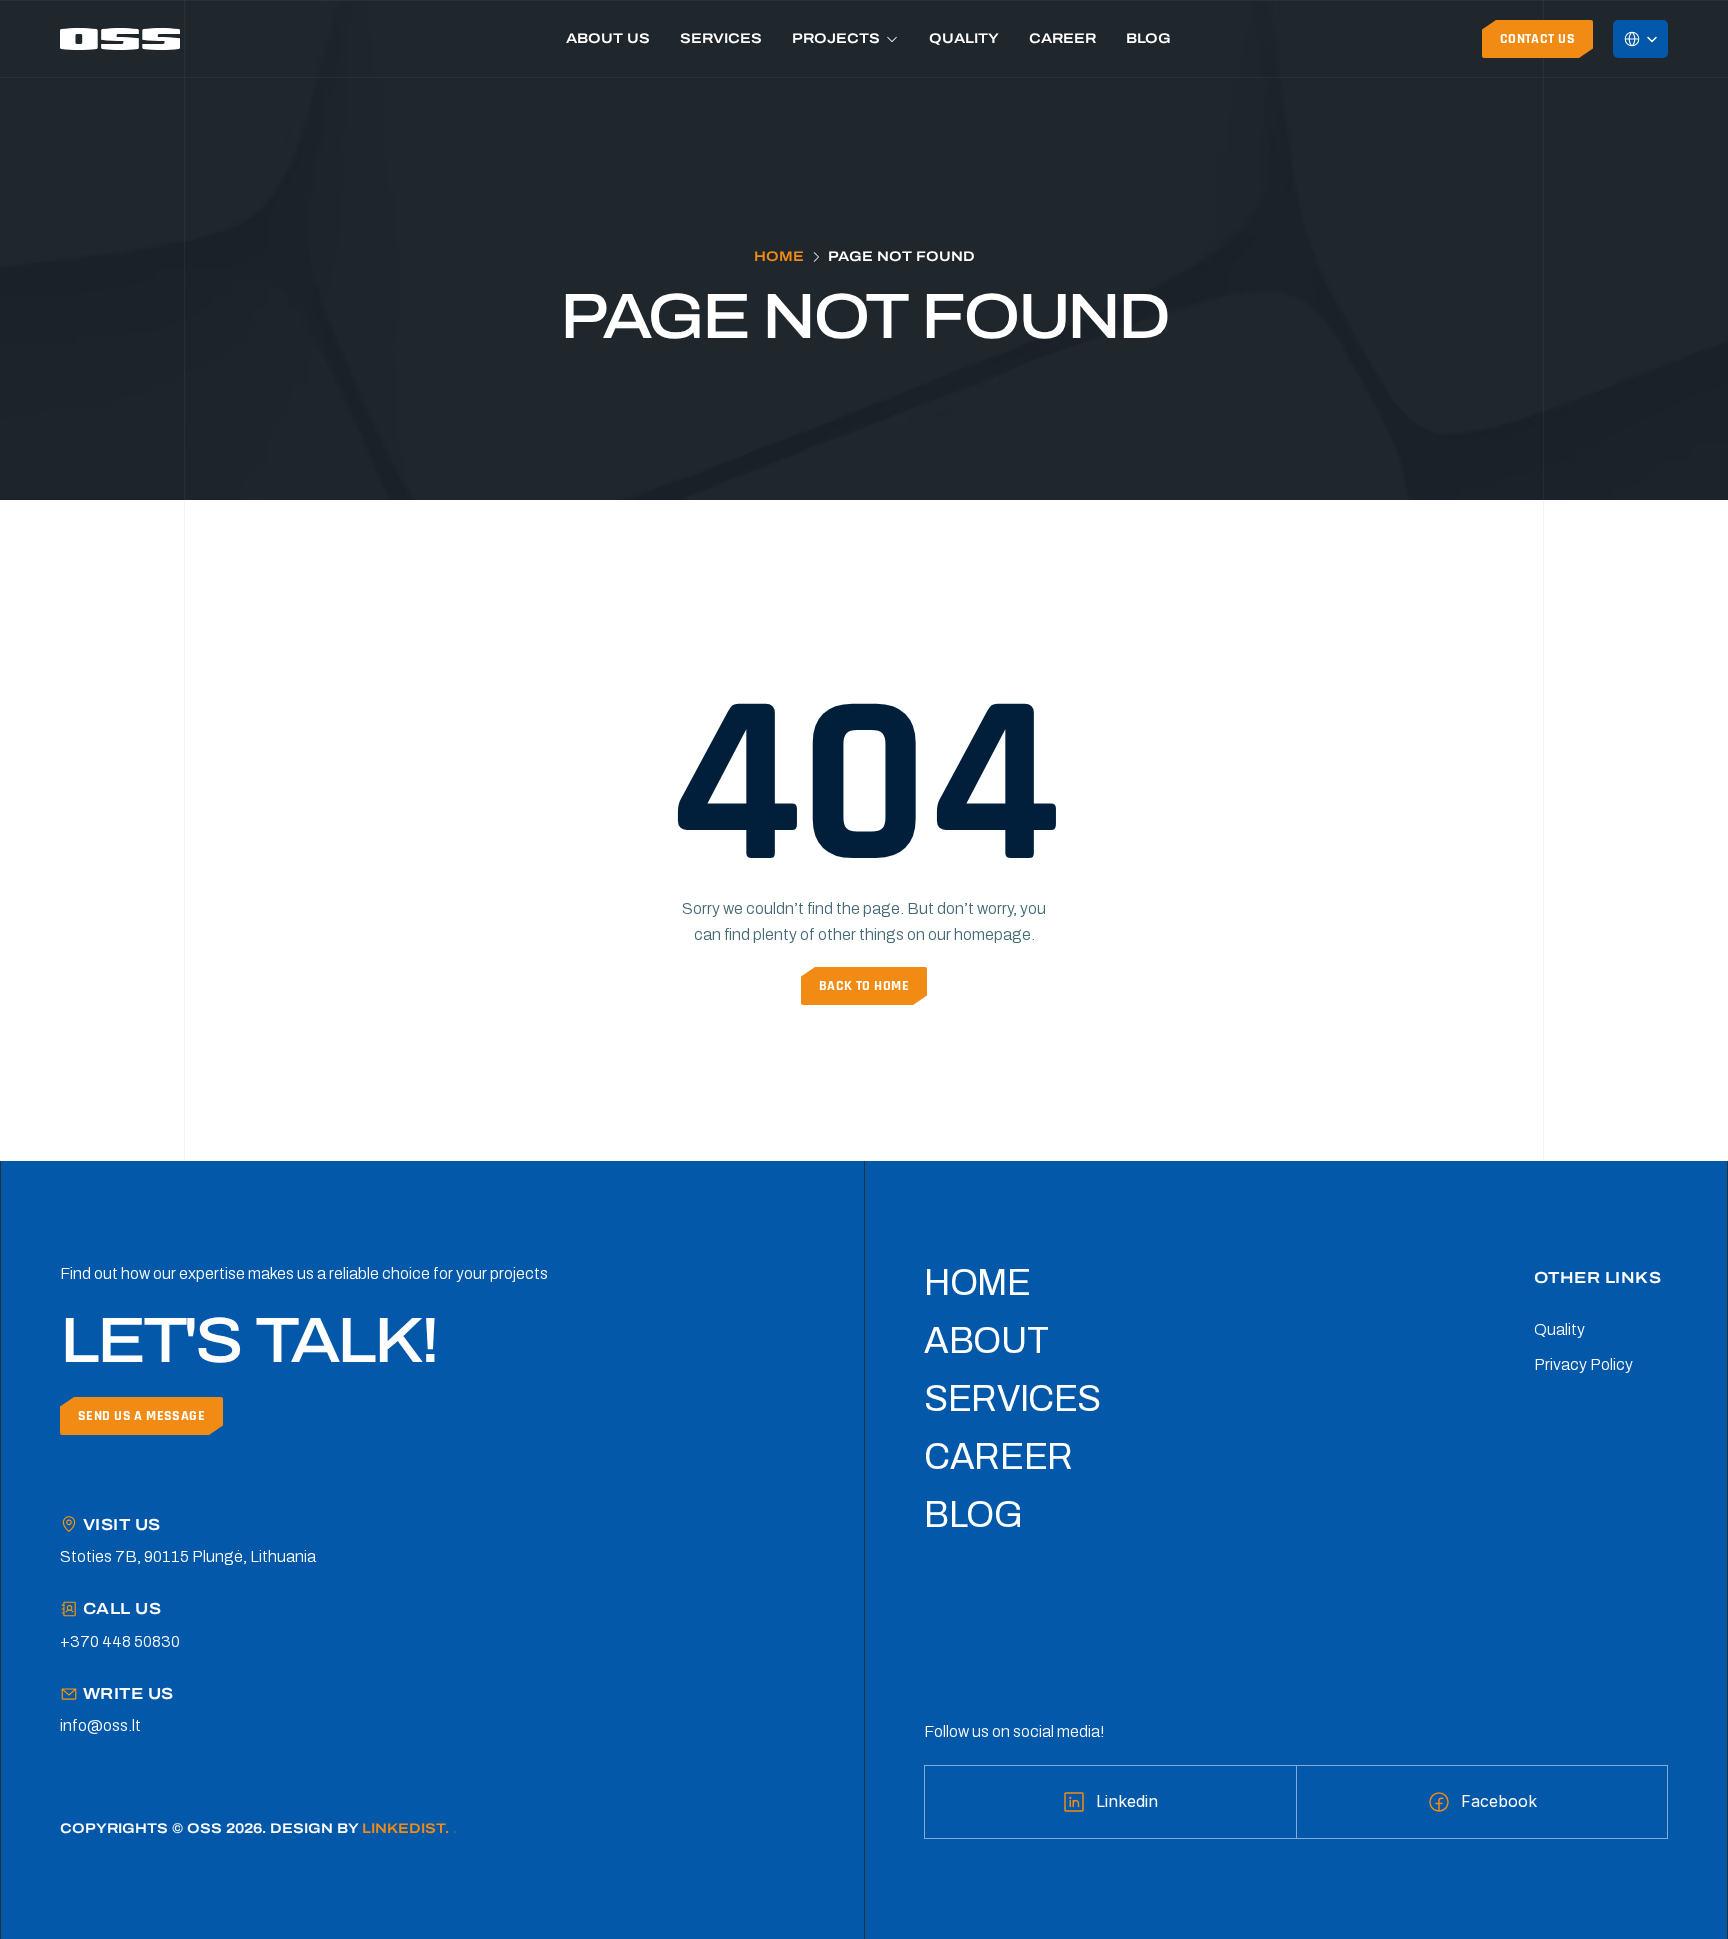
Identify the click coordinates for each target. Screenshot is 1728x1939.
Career (1062, 38)
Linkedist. (407, 1828)
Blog (1148, 38)
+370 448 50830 (120, 1641)
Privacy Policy (1583, 1364)
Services (721, 38)
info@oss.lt (100, 1725)
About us (608, 38)
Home (779, 256)
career (998, 1456)
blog (973, 1514)
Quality (964, 38)
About (986, 1340)
